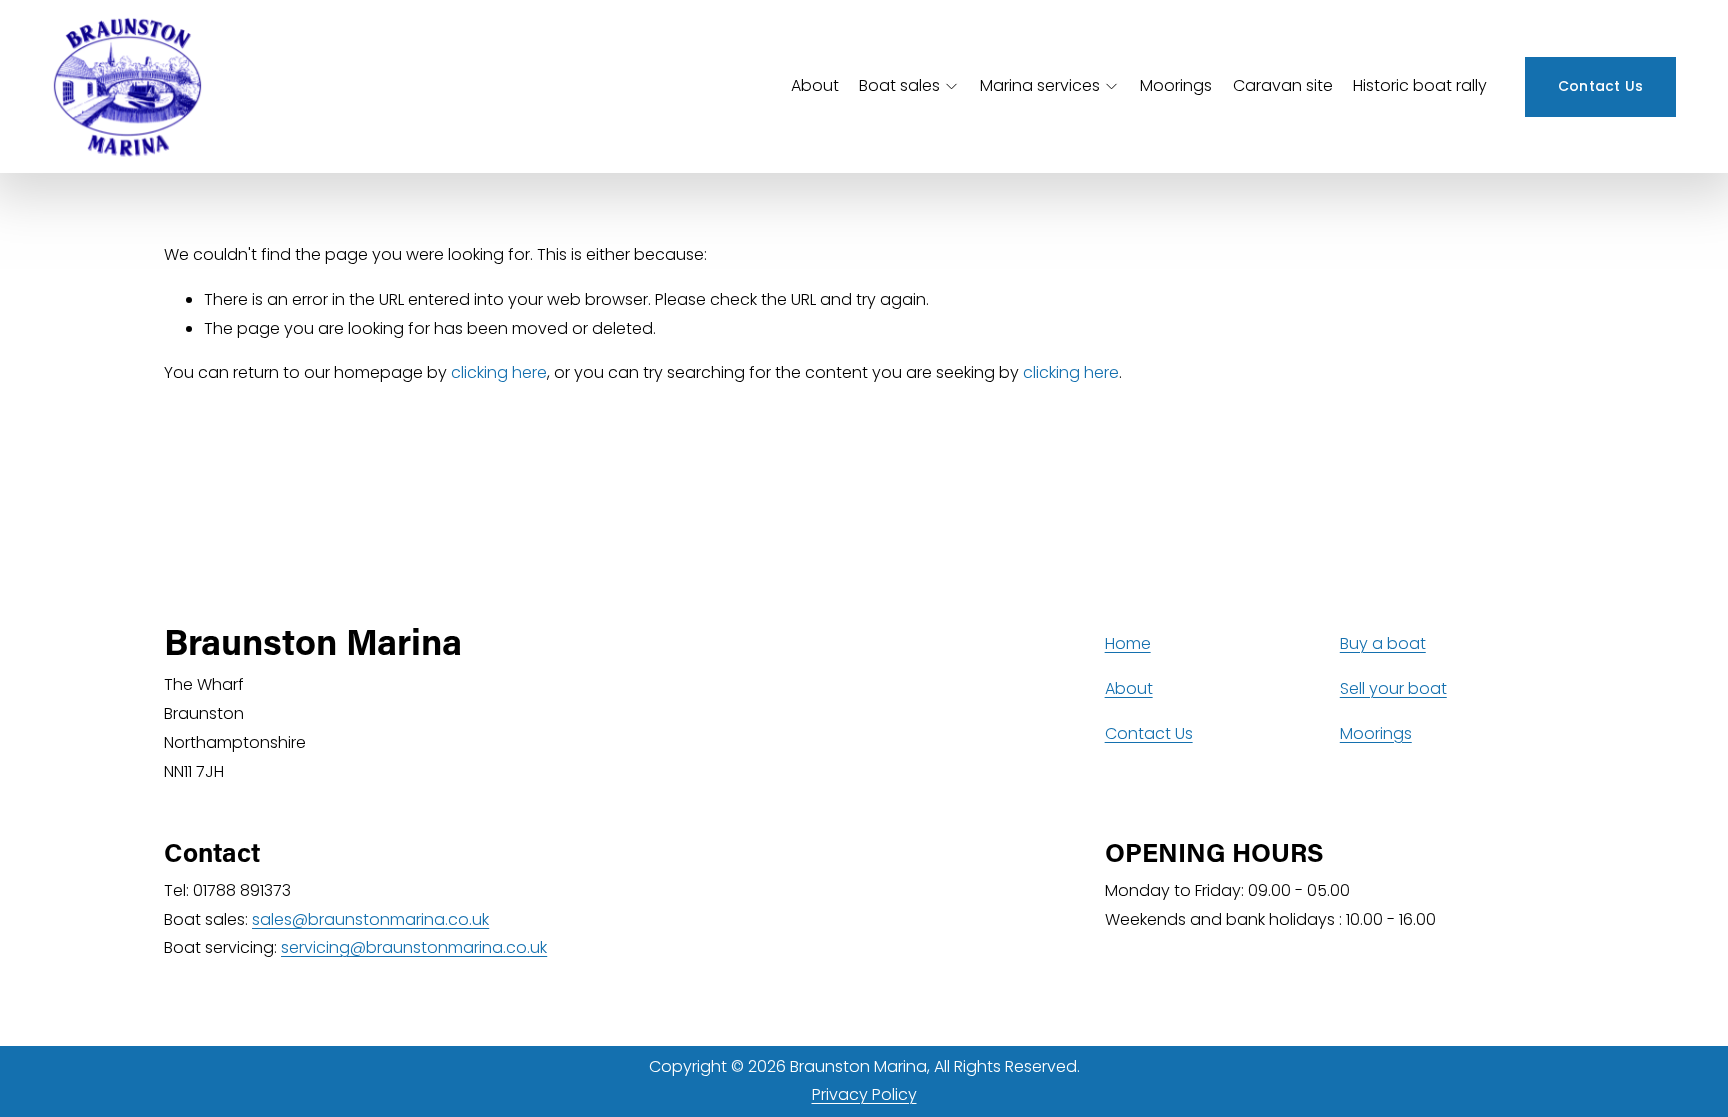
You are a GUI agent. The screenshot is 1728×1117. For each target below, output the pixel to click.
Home (1128, 643)
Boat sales (899, 85)
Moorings (1176, 85)
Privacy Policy (864, 1094)
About (815, 85)
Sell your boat (1393, 688)
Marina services (1040, 85)
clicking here (499, 372)
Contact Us (1601, 86)
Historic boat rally (1420, 85)
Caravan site (1283, 85)
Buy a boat (1383, 643)
